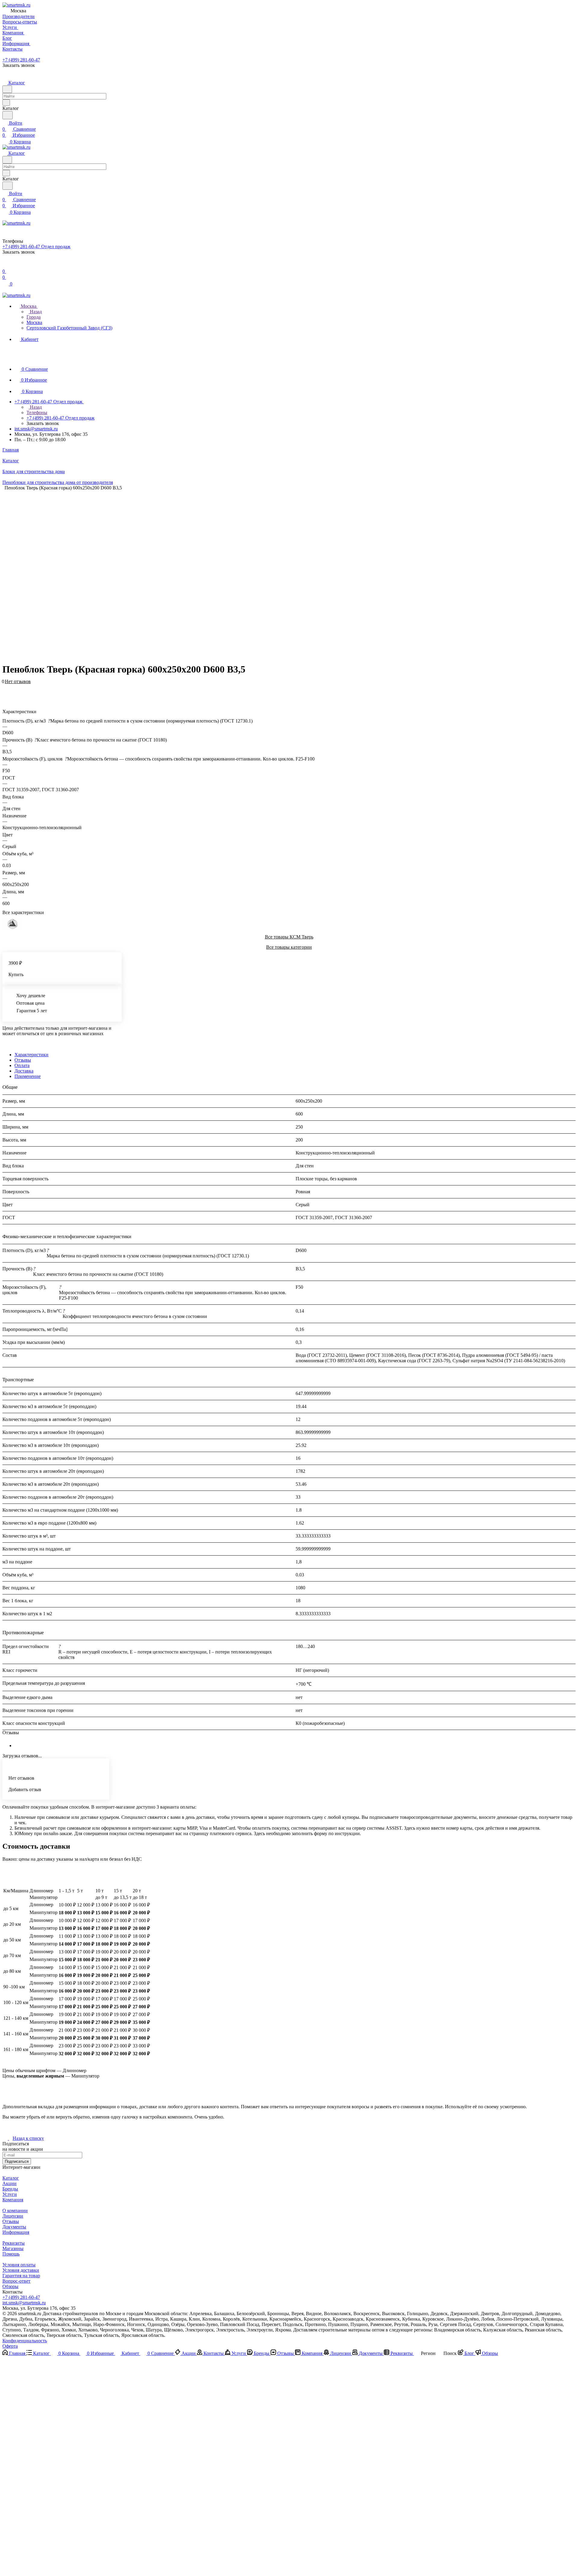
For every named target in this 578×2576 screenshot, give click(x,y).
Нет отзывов (18, 681)
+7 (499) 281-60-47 (21, 60)
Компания (13, 2200)
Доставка (24, 1071)
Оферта (10, 2346)
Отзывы (23, 1060)
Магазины (13, 2248)
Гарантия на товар (21, 2276)
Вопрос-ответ (16, 2281)
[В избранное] (5, 685)
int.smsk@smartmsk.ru (36, 429)
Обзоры (10, 2286)
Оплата (22, 1065)
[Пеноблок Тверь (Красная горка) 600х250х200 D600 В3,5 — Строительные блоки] (285, 574)
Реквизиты (14, 2243)
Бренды (10, 2189)
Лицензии (13, 2216)
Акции (9, 2183)
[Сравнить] (5, 691)
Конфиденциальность (25, 2341)
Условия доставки (21, 2270)
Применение (28, 1076)
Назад (35, 312)
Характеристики (31, 1055)
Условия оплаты (19, 2265)
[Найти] (8, 115)
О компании (15, 2211)
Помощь (11, 2254)
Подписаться (17, 2161)
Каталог (11, 2178)
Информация (16, 2232)
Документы (14, 2227)
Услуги (10, 2194)
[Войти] (5, 265)
